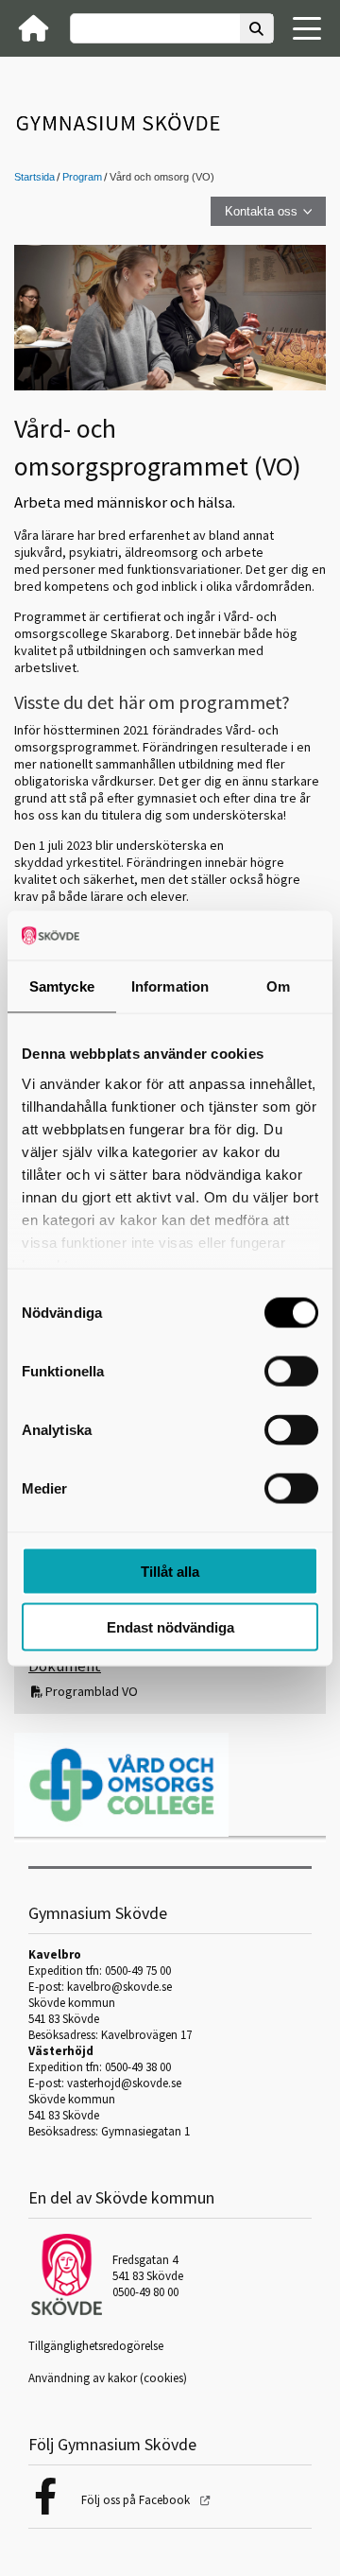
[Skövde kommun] (67, 2311)
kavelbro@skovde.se (119, 1987)
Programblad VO (92, 1691)
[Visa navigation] (307, 28)
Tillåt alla (170, 1572)
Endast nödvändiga (170, 1626)
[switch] (291, 1372)
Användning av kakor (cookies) (108, 2378)
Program (82, 177)
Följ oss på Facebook (137, 2500)
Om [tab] (278, 986)
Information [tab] (170, 986)
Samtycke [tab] (62, 986)
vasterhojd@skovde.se (124, 2083)
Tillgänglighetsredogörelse (96, 2346)
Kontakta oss (261, 211)
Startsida (34, 177)
